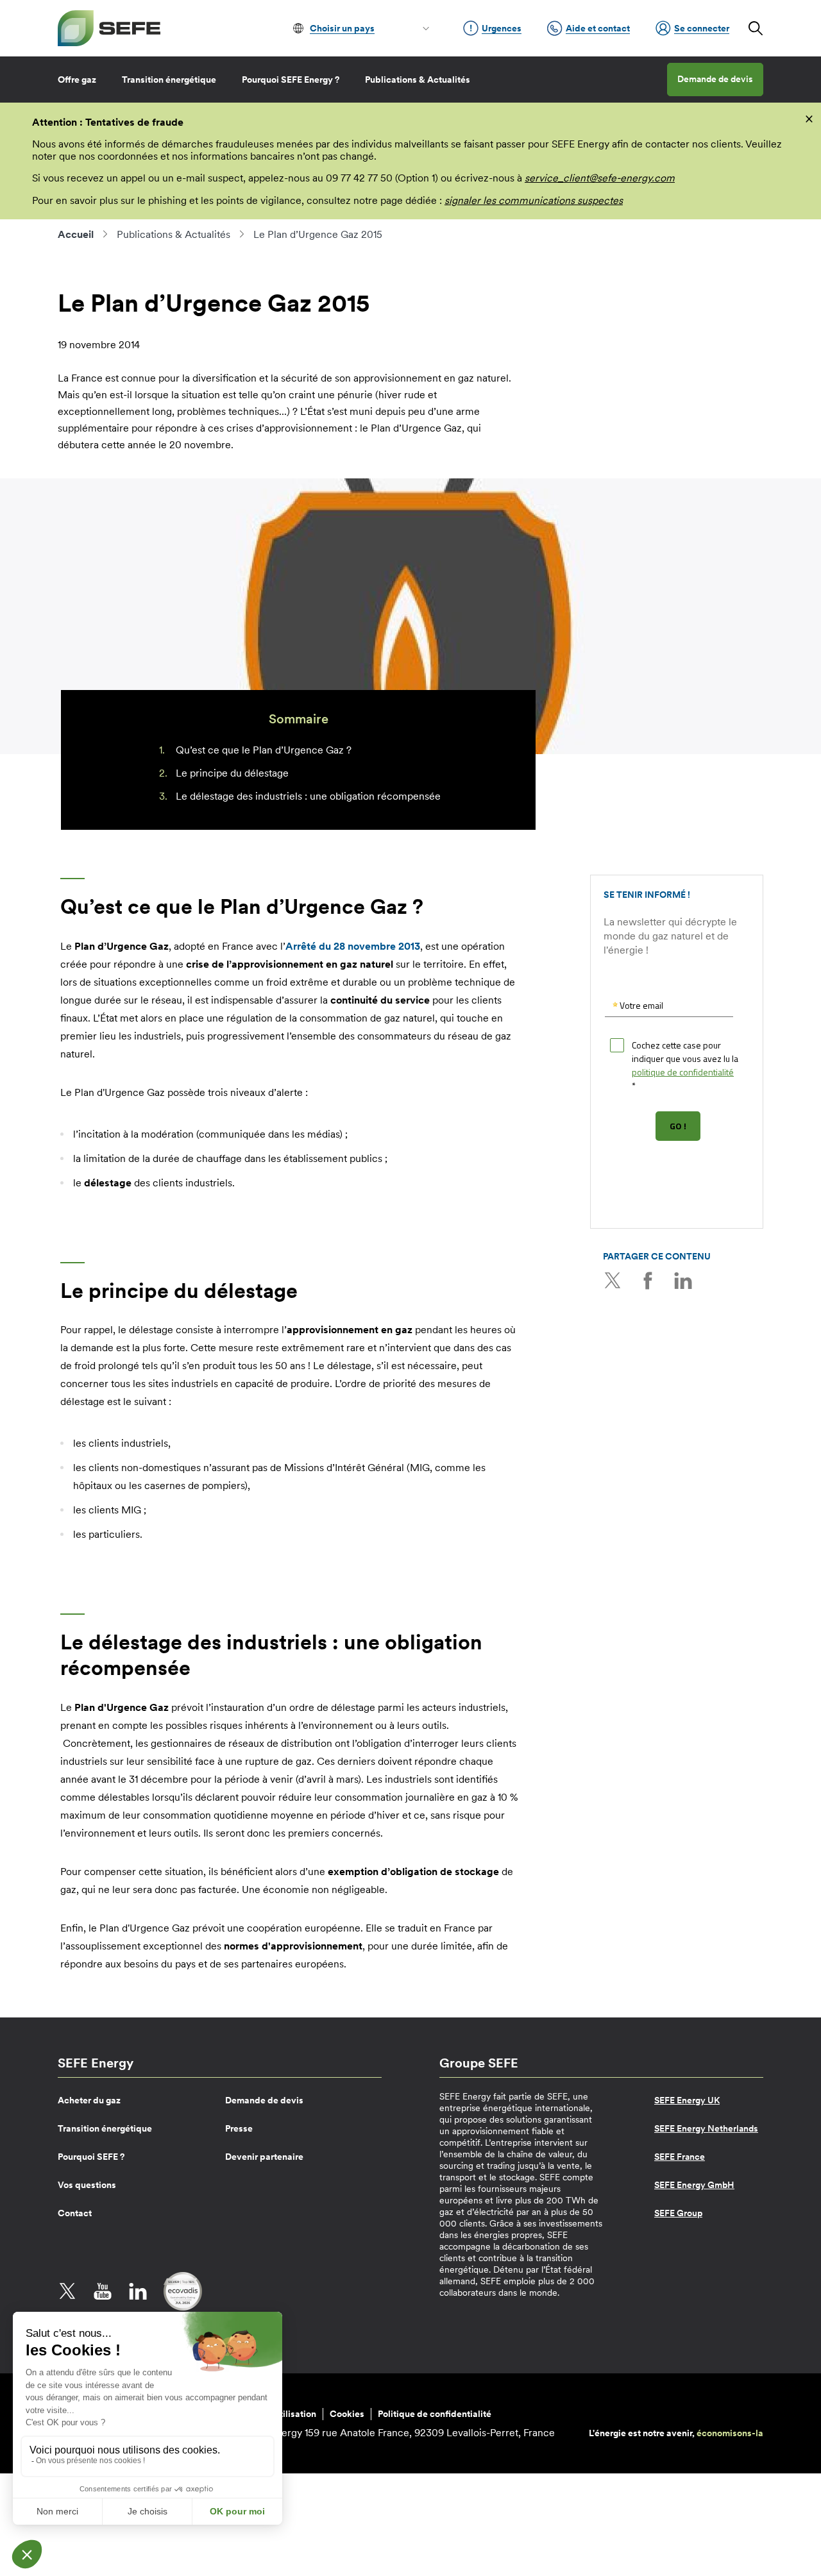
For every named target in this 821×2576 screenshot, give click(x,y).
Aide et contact (598, 28)
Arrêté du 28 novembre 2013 (353, 946)
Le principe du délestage (232, 773)
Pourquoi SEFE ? (91, 2157)
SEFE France (680, 2157)
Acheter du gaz (89, 2100)
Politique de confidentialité (435, 2414)
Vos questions (87, 2185)
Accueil (76, 234)
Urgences (502, 28)
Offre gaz (77, 80)
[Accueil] (109, 28)
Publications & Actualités (418, 80)
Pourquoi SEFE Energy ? (291, 80)
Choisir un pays (342, 28)
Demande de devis (715, 79)
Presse (239, 2128)
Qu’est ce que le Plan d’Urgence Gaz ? (264, 750)
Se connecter (702, 28)
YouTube (103, 2291)
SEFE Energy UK (687, 2100)
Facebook (648, 1281)
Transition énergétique (169, 80)
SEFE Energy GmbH (694, 2185)
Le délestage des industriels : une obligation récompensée (308, 796)
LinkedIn (683, 1281)
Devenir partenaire (264, 2157)
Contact (75, 2213)
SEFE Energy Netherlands (706, 2128)
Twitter (613, 1281)
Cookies (347, 2414)
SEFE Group (678, 2213)
